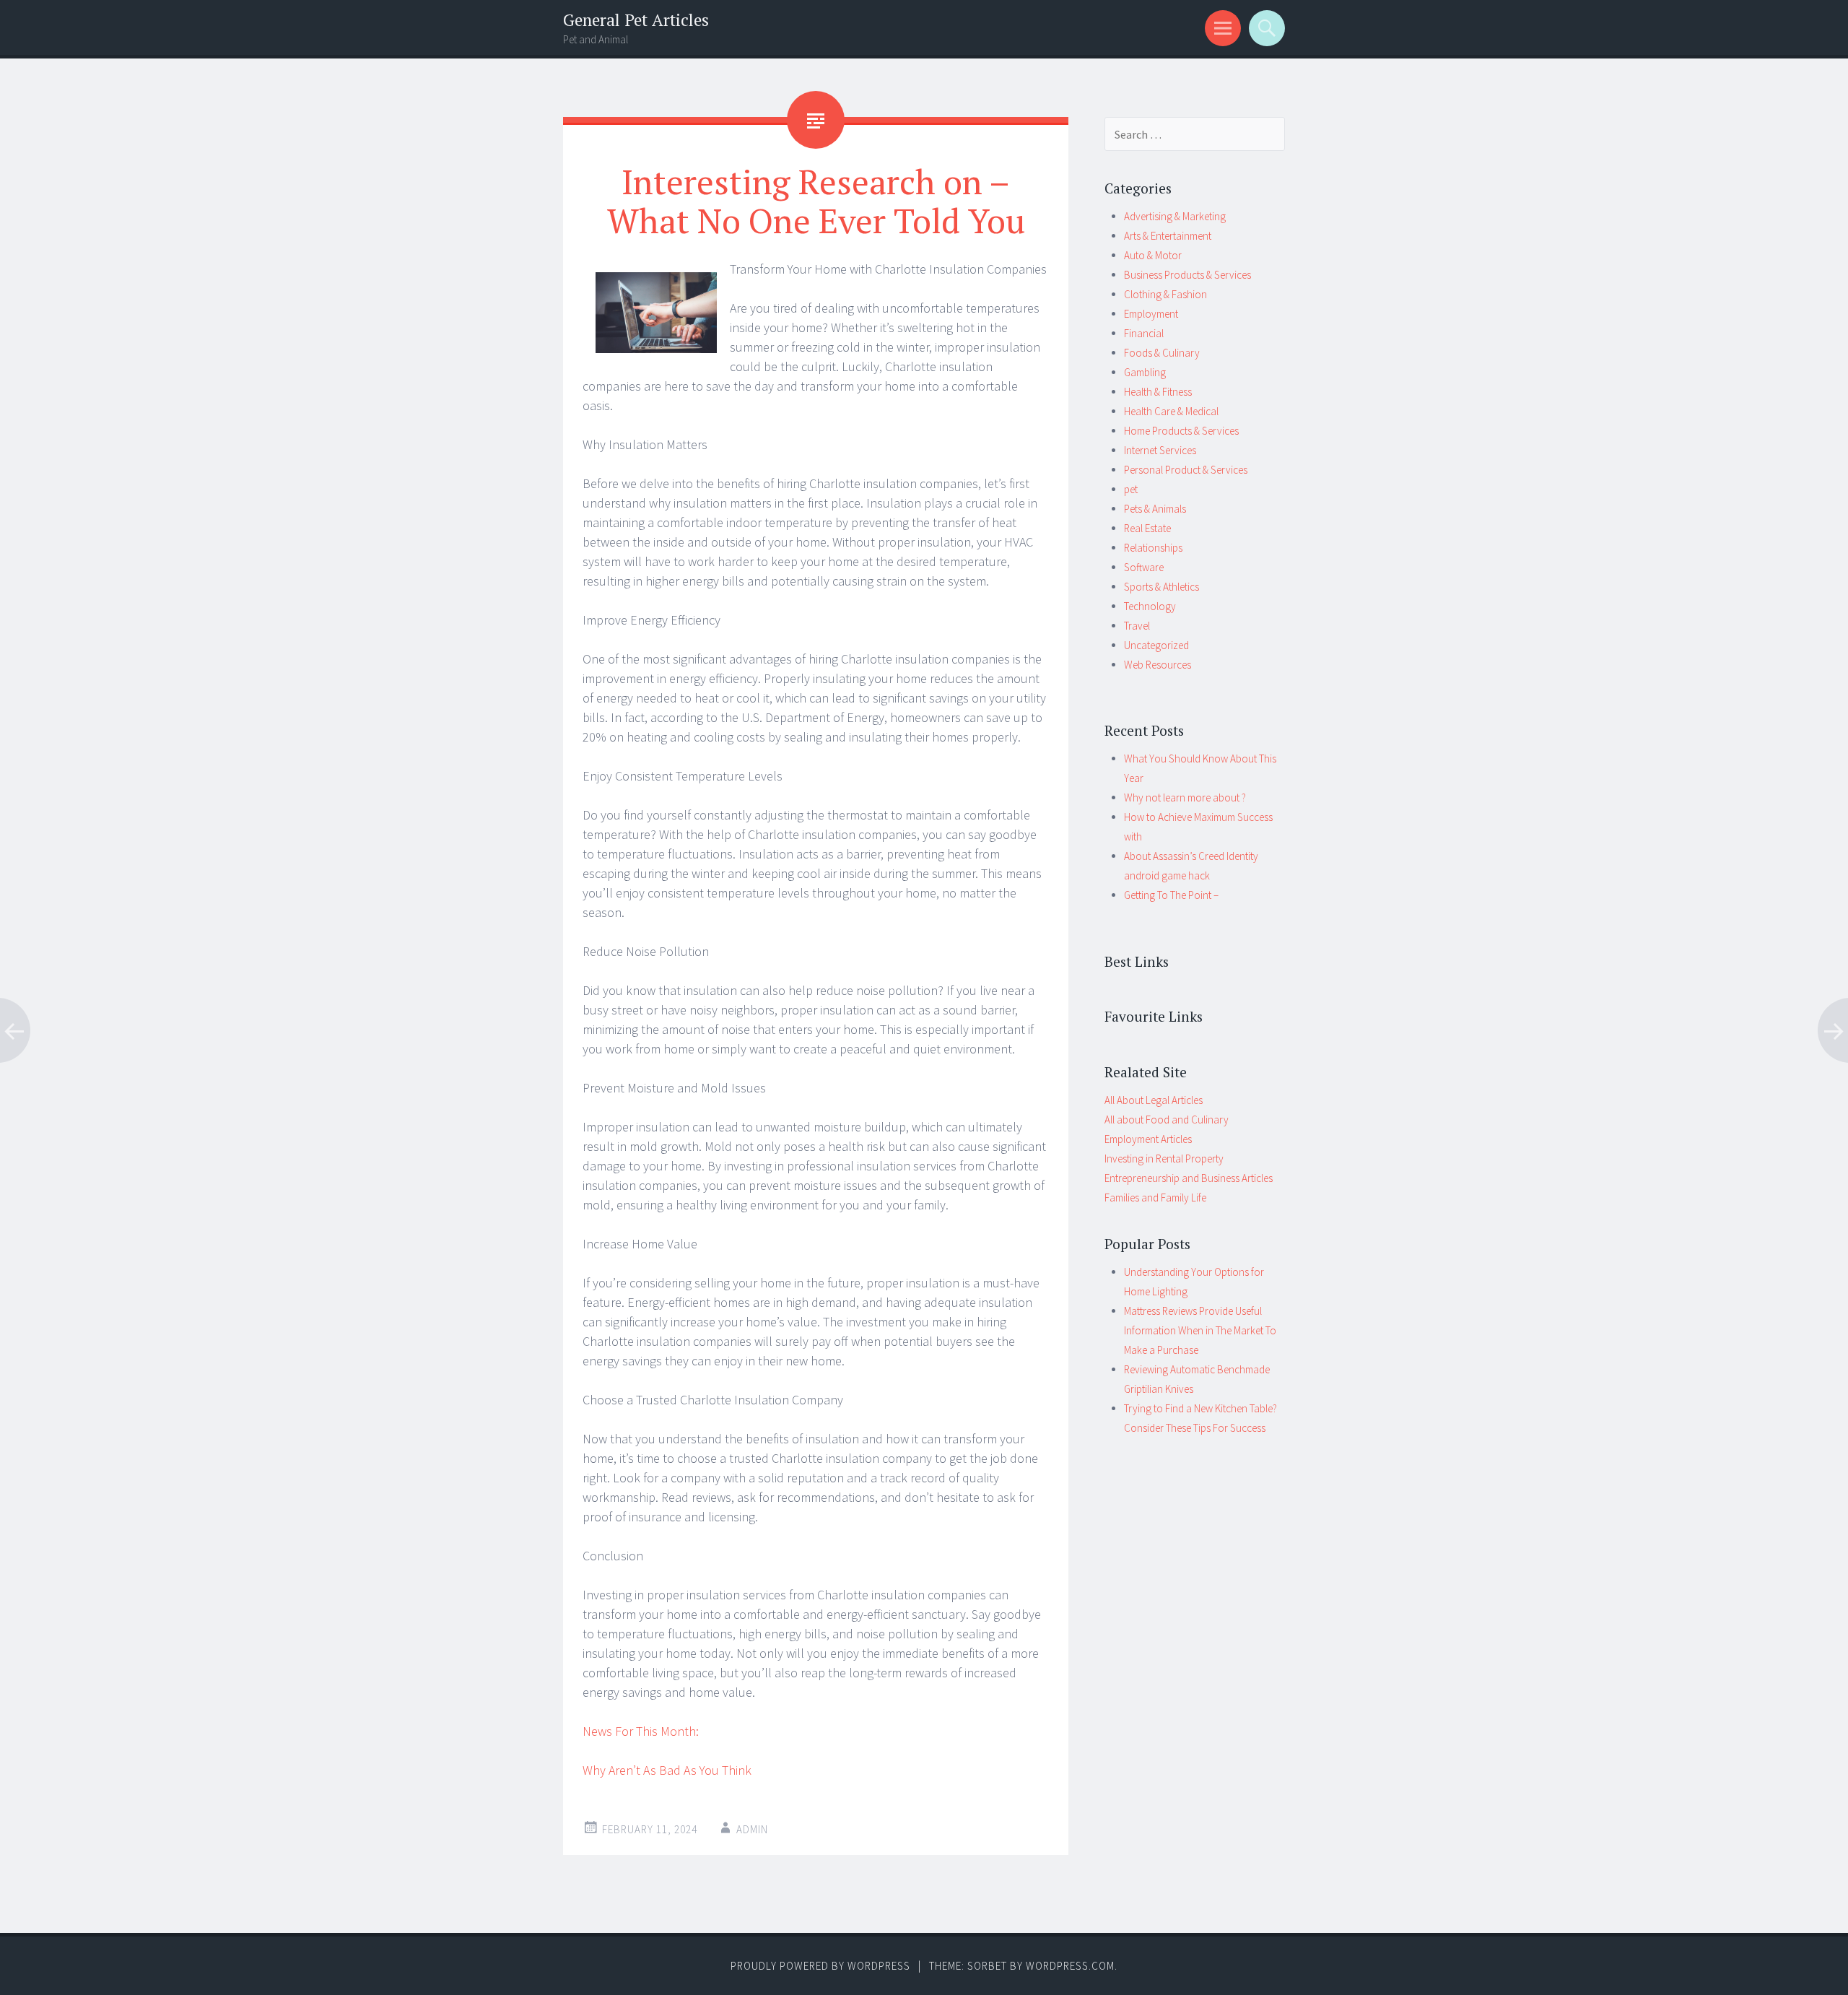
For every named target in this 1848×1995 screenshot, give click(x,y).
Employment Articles (1148, 1139)
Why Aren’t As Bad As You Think (667, 1770)
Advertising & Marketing (1175, 216)
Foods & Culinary (1162, 353)
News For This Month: (641, 1731)
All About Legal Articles (1154, 1100)
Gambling (1145, 372)
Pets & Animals (1155, 509)
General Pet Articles (636, 20)
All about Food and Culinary (1167, 1120)
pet (1131, 489)
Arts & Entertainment (1168, 236)
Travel (1137, 626)
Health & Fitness (1158, 392)
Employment (1151, 314)
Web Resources (1158, 665)
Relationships (1153, 548)
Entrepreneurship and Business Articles (1189, 1178)
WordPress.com (1070, 1966)
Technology (1150, 606)
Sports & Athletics (1161, 587)
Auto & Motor (1153, 255)
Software (1144, 567)
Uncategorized (1156, 645)
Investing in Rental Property (1164, 1159)
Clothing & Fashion (1165, 294)
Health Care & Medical (1171, 411)
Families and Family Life (1155, 1198)
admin (752, 1829)
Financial (1144, 333)
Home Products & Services (1181, 431)
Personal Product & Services (1186, 470)
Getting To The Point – (1171, 895)
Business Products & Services (1187, 275)
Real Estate (1147, 528)
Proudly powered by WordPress (820, 1966)
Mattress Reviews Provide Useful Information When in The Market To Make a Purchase (1200, 1330)
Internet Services (1160, 450)
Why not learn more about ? (1185, 797)
